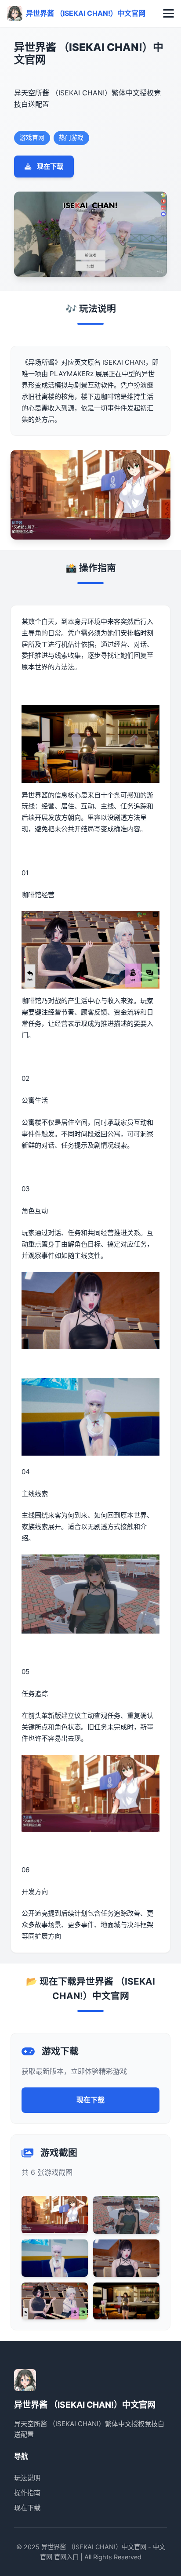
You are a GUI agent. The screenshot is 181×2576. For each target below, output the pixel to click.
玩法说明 (27, 2478)
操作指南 (27, 2493)
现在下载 (50, 166)
